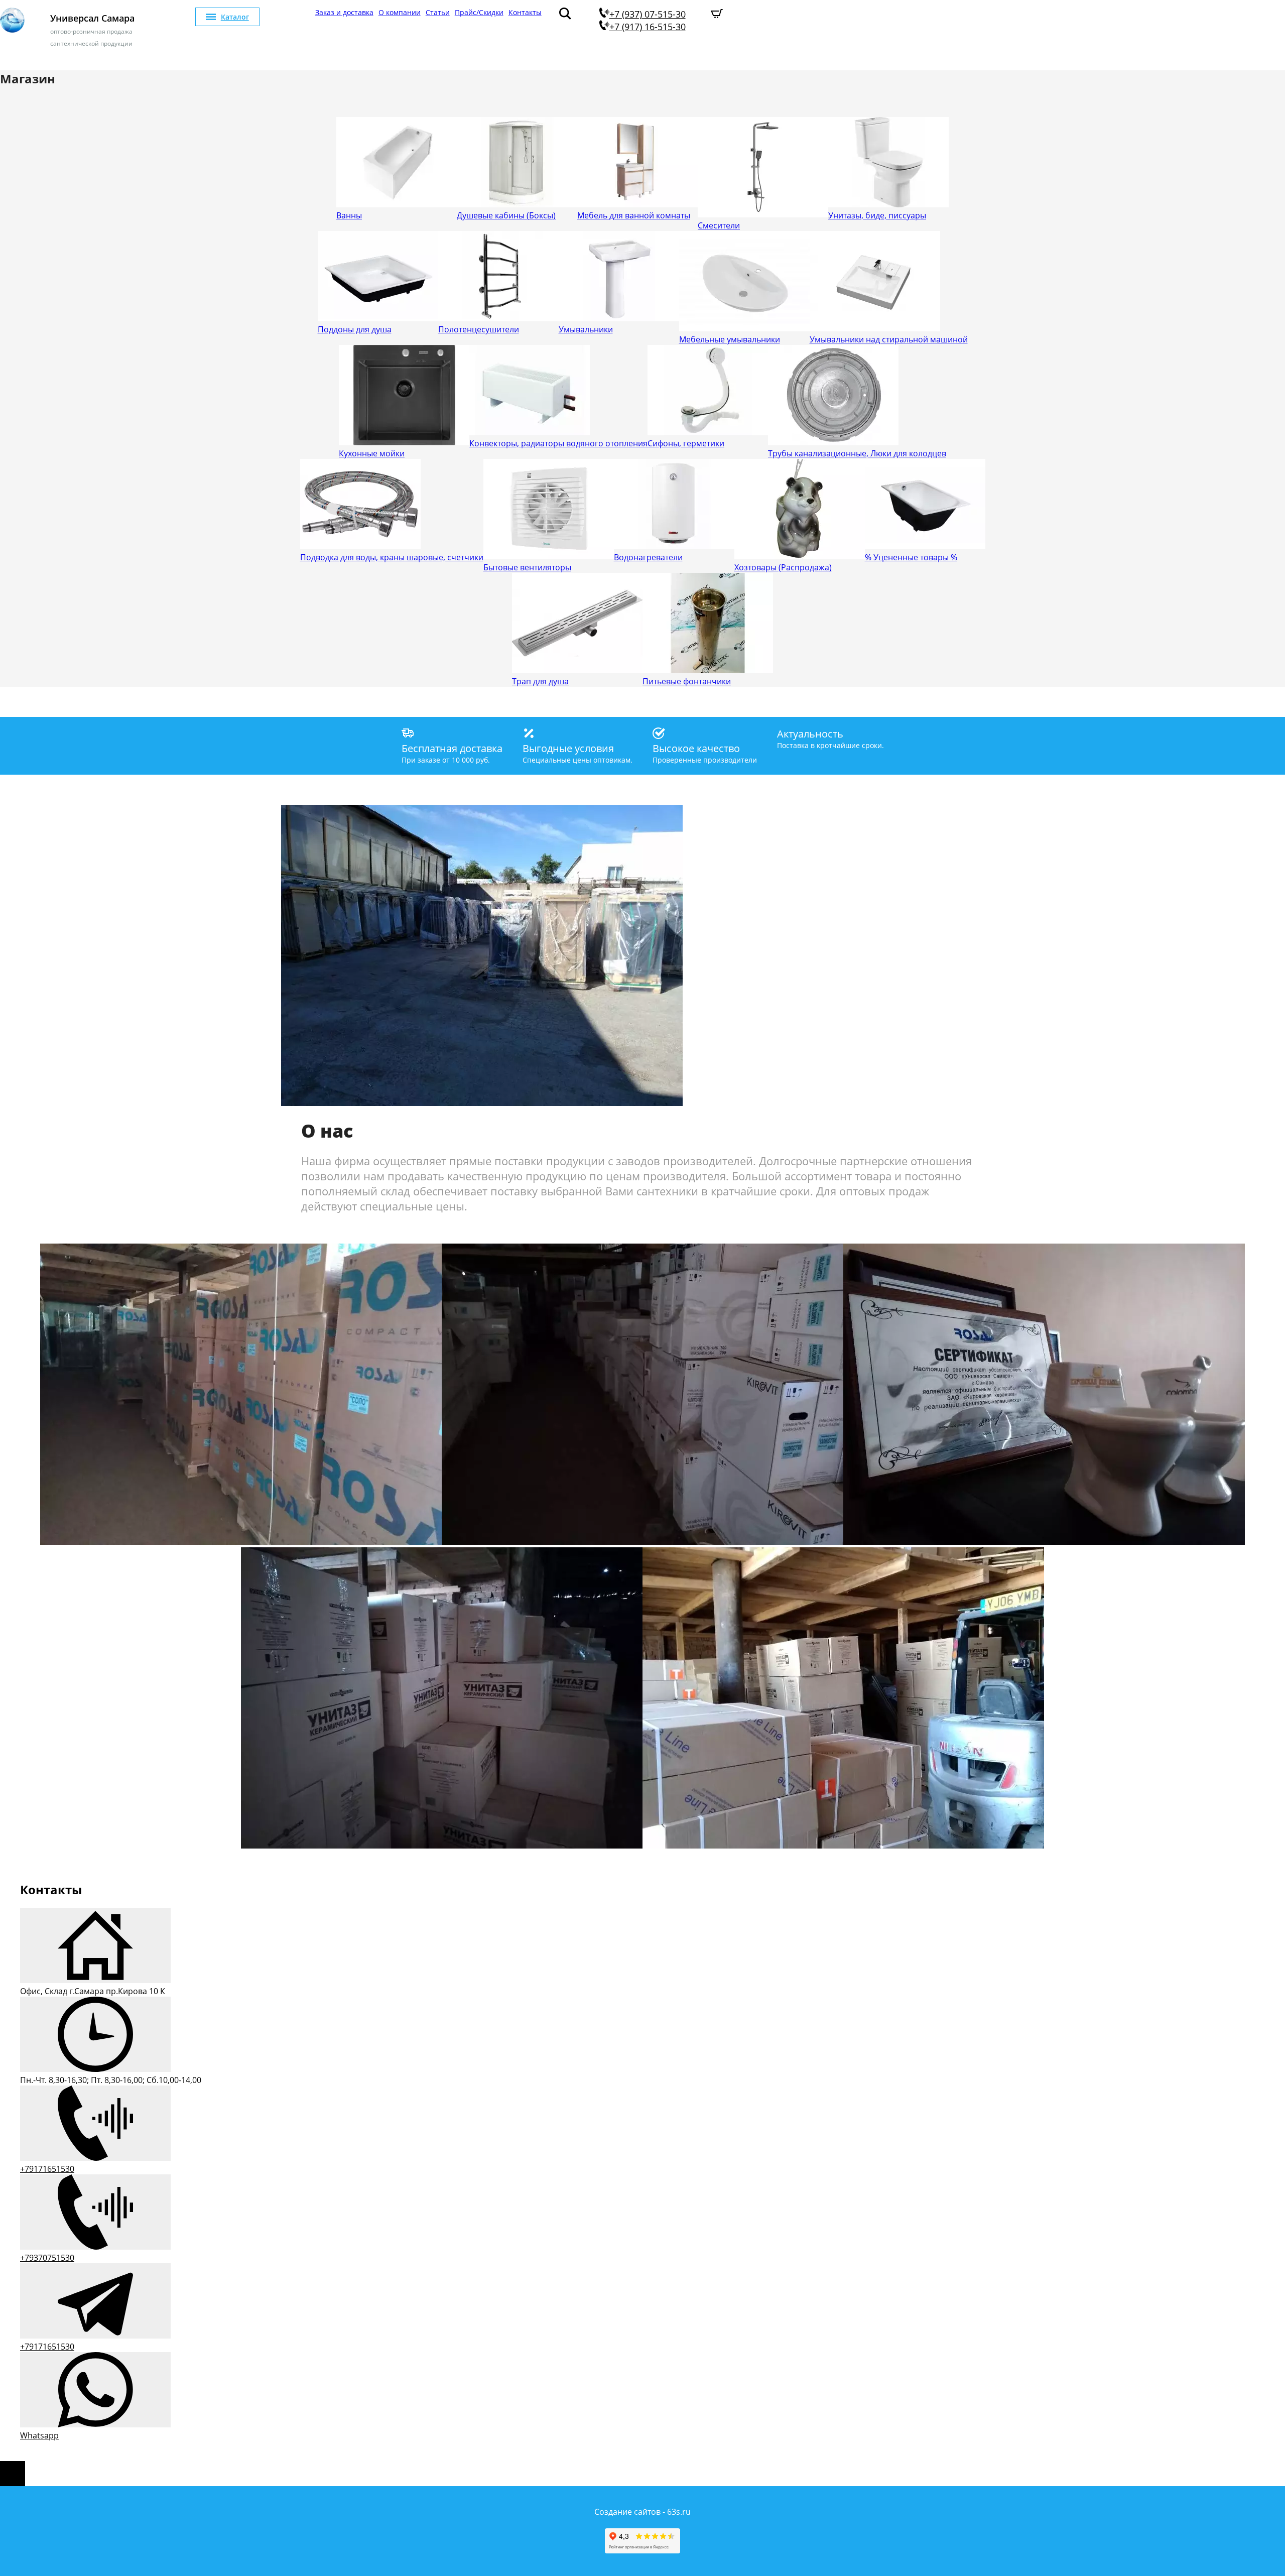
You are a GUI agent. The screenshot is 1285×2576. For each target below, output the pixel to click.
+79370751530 (47, 2258)
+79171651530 (47, 2169)
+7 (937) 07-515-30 (648, 14)
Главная (296, 12)
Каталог (235, 17)
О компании (400, 12)
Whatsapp (39, 2435)
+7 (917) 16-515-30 (648, 27)
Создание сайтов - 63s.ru (642, 2512)
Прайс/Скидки (479, 12)
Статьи (438, 12)
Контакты (525, 12)
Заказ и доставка (344, 12)
